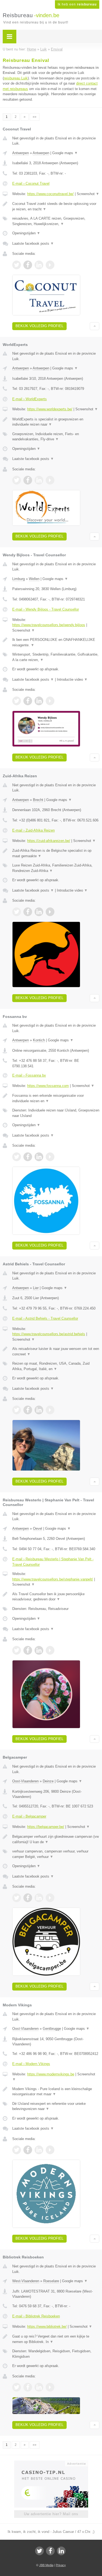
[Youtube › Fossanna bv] (50, 1157)
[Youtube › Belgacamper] (50, 1898)
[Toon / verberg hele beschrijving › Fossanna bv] (56, 1098)
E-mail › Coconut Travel (31, 183)
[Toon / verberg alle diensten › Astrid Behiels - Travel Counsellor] (56, 1366)
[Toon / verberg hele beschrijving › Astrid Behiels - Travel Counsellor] (56, 1351)
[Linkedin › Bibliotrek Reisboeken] (39, 2387)
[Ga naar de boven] (95, 326)
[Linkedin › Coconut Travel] (39, 265)
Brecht (38, 800)
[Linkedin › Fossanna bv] (39, 1157)
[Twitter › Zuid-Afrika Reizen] (17, 912)
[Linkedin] (61, 2551)
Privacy (61, 2565)
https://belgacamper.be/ (46, 1827)
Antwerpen (21, 153)
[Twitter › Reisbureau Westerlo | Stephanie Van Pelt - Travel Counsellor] (17, 1650)
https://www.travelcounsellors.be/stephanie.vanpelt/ (53, 1579)
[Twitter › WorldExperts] (17, 480)
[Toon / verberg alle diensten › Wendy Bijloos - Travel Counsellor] (56, 657)
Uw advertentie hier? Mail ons (51, 2514)
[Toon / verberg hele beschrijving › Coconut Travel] (56, 206)
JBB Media (46, 2565)
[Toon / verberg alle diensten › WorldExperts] (56, 437)
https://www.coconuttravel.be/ (50, 194)
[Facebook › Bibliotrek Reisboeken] (28, 2387)
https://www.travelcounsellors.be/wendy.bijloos (49, 625)
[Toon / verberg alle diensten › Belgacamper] (56, 1854)
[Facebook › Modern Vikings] (28, 2150)
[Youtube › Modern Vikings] (50, 2150)
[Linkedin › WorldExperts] (39, 480)
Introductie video (72, 679)
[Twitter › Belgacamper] (17, 1898)
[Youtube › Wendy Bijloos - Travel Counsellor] (50, 701)
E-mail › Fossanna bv (29, 1075)
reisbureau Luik (16, 78)
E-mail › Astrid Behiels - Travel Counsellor (45, 1318)
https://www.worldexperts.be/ (50, 409)
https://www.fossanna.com (48, 1086)
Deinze (48, 1781)
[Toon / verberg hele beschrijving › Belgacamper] (56, 1839)
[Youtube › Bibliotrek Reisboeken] (50, 2387)
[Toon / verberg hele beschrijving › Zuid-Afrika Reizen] (56, 853)
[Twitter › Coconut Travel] (17, 265)
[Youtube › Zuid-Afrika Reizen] (50, 912)
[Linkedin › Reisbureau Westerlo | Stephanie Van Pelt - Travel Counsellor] (39, 1650)
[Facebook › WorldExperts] (28, 480)
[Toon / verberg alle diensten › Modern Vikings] (56, 2106)
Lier (36, 1288)
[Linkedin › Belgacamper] (39, 1898)
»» (35, 117)
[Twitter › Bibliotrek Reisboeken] (17, 2387)
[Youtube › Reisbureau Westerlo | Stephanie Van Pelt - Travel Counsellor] (50, 1650)
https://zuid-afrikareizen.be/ (49, 841)
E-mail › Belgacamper (29, 1816)
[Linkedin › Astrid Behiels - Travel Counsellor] (39, 1410)
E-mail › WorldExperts (30, 399)
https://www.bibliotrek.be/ (47, 2327)
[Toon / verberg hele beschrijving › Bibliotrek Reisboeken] (56, 2339)
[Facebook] (50, 2551)
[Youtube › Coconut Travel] (50, 265)
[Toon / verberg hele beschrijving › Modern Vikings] (56, 2092)
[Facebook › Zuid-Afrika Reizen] (28, 912)
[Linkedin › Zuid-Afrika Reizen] (39, 912)
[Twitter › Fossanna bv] (17, 1157)
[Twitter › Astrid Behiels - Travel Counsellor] (17, 1410)
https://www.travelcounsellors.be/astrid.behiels (49, 1334)
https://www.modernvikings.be (51, 2074)
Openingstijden (26, 233)
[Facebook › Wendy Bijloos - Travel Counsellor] (28, 701)
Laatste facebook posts (33, 243)
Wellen (34, 579)
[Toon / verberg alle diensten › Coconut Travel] (56, 221)
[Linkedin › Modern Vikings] (39, 2150)
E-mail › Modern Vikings (31, 2064)
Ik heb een (77, 4)
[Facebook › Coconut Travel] (28, 265)
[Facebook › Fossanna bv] (28, 1157)
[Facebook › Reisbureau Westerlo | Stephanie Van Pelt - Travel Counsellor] (28, 1650)
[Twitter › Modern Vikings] (17, 2150)
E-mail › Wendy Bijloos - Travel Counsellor (46, 609)
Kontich (39, 1040)
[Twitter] (39, 2551)
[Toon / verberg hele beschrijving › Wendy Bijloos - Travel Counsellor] (56, 642)
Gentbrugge (52, 2029)
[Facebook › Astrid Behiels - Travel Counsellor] (28, 1410)
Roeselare (51, 2281)
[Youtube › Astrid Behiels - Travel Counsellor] (50, 1410)
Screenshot (88, 194)
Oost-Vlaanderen (25, 1781)
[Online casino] (51, 2463)
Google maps (65, 153)
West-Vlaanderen (26, 2281)
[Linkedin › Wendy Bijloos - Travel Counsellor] (39, 701)
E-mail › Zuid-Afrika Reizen (33, 830)
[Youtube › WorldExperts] (50, 480)
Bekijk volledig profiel (39, 326)
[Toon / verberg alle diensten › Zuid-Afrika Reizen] (56, 868)
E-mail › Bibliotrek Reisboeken (36, 2316)
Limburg (18, 579)
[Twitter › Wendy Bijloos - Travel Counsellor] (17, 701)
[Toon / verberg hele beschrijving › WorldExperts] (56, 422)
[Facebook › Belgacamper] (28, 1898)
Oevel (38, 1528)
